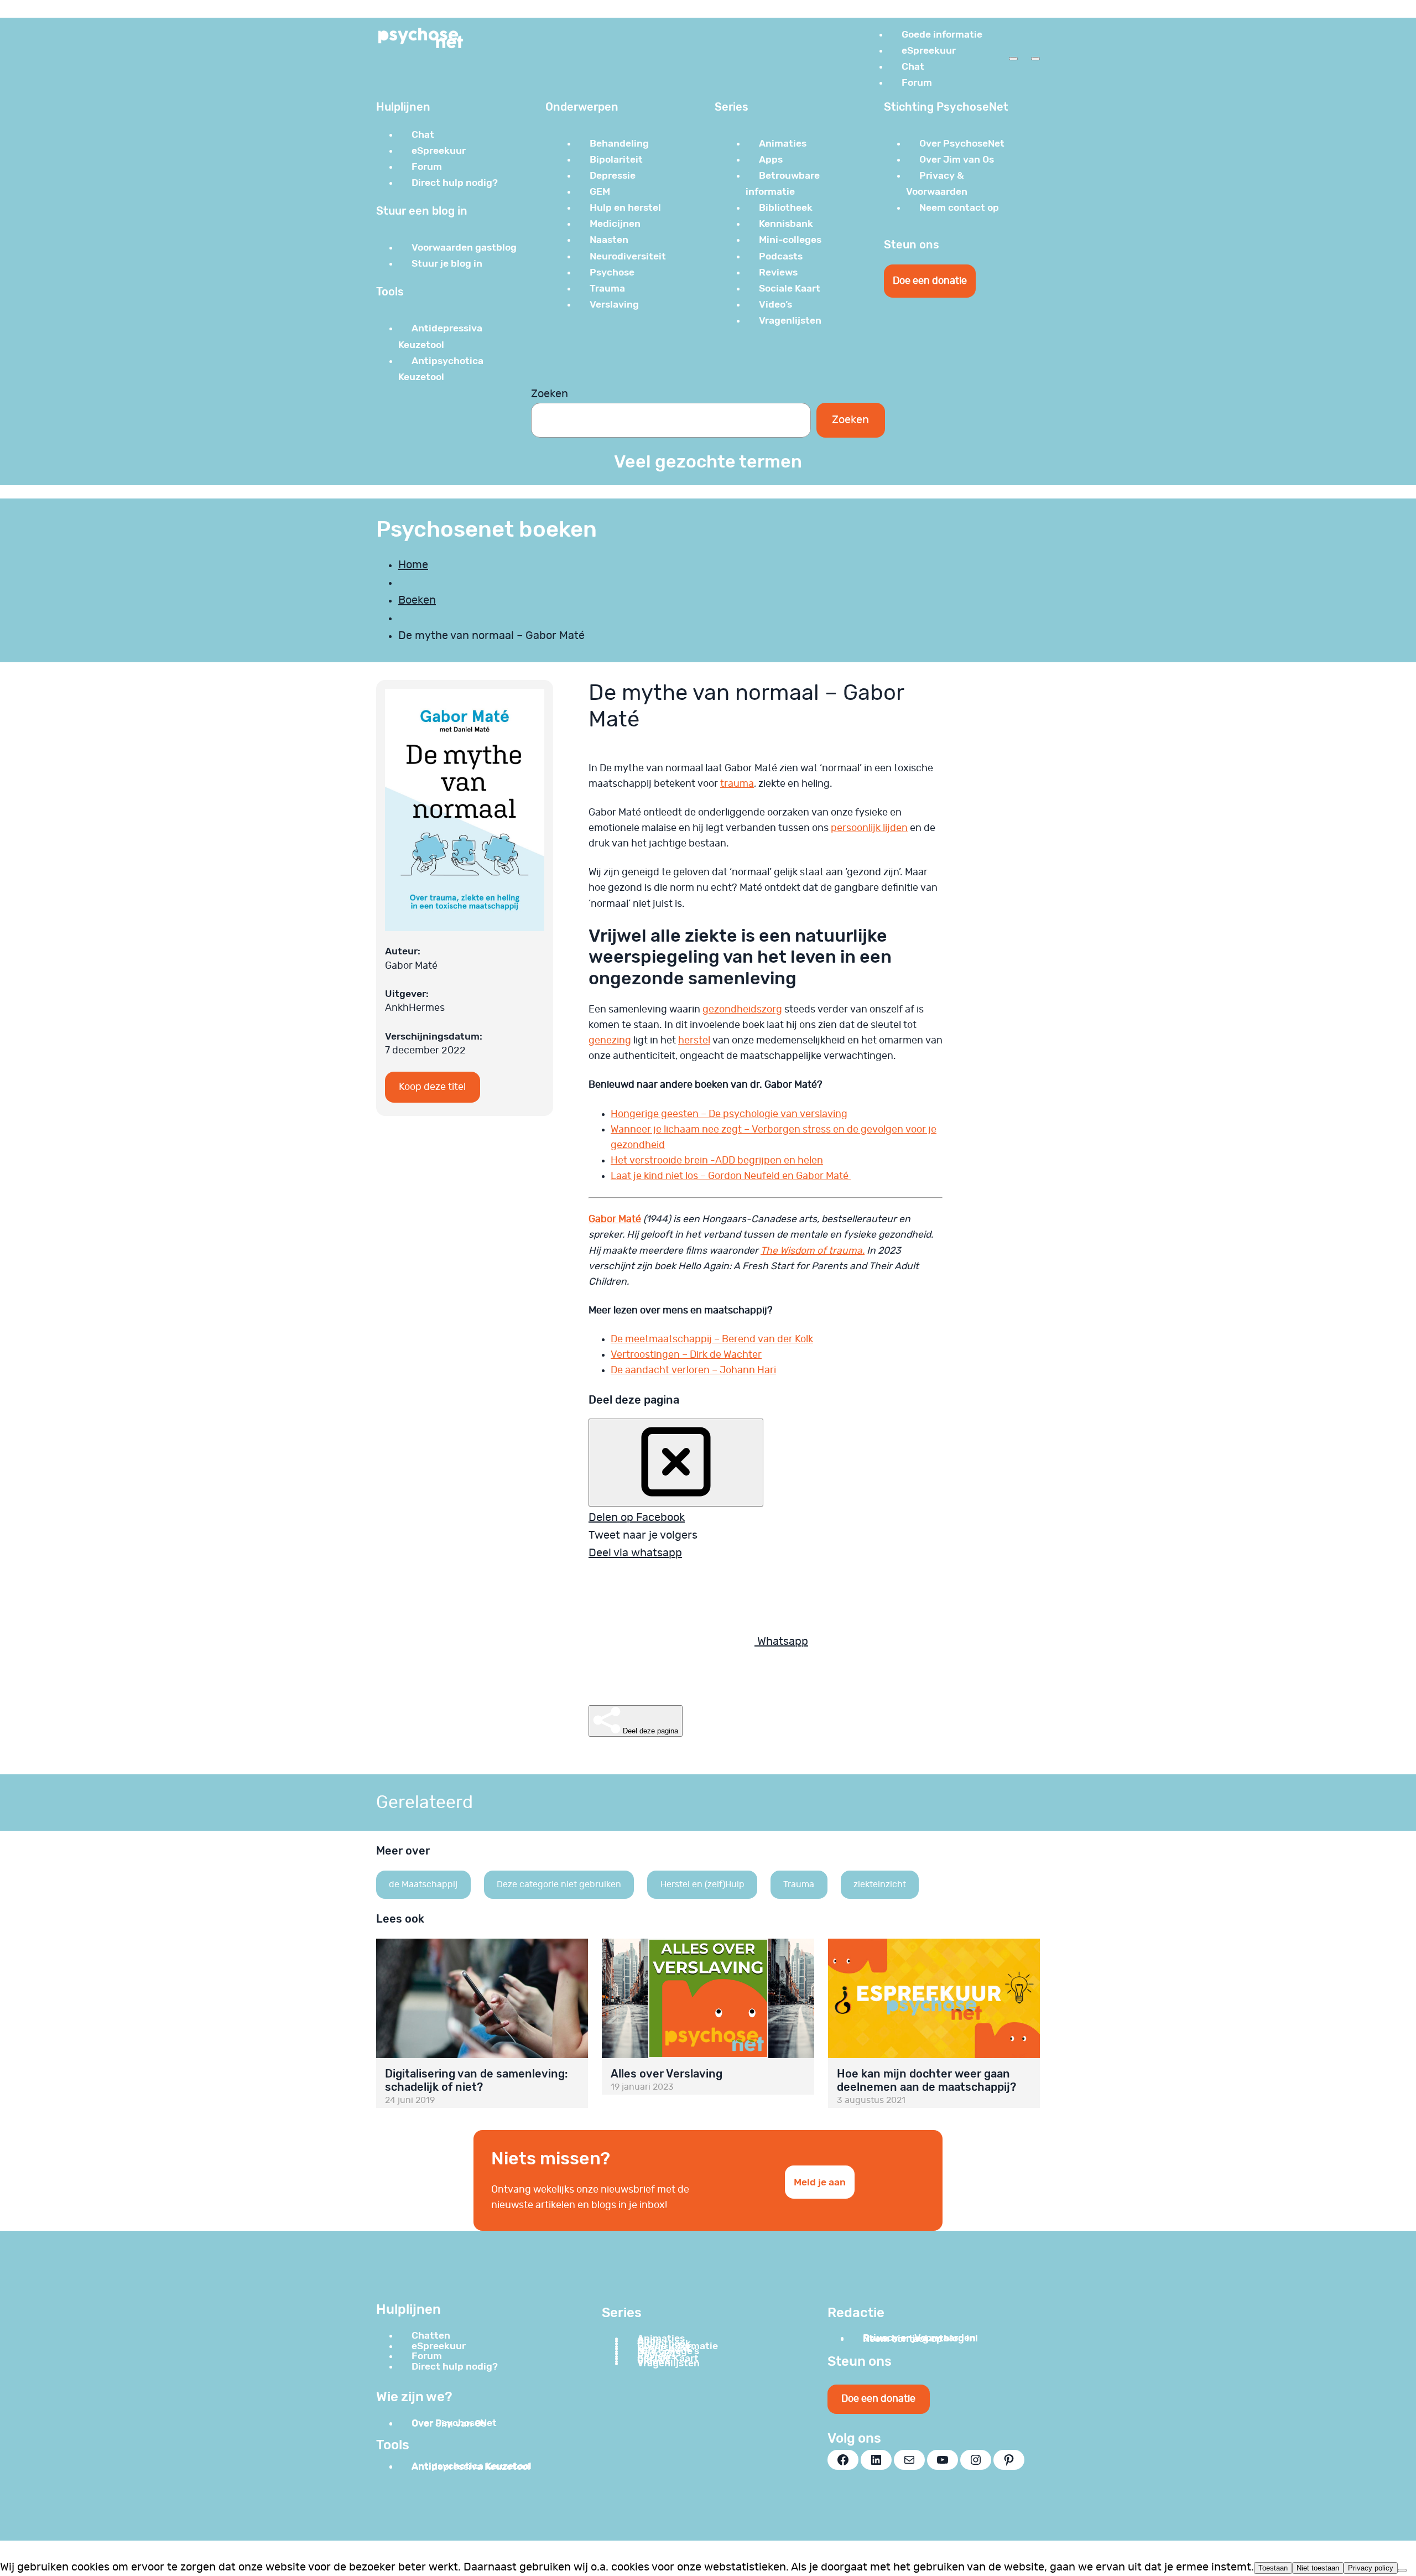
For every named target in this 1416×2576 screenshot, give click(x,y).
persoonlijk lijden (869, 828)
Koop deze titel (432, 1087)
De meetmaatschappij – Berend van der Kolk (712, 1339)
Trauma (799, 1884)
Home (413, 565)
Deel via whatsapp (635, 1553)
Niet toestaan (1318, 2568)
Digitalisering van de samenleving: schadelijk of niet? (477, 2080)
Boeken (417, 600)
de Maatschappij (423, 1884)
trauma (737, 784)
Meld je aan (820, 2182)
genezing (610, 1041)
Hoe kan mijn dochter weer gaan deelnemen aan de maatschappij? (926, 2080)
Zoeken (550, 394)
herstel (694, 1041)
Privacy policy (1371, 2568)
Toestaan (1273, 2568)
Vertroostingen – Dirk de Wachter (686, 1355)
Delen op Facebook (637, 1518)
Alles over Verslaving (667, 2074)
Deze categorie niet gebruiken (559, 1884)
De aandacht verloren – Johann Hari (693, 1370)
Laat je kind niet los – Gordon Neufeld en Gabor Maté (731, 1176)
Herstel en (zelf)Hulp (702, 1884)
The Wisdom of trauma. (813, 1251)
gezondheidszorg (742, 1010)
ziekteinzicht (880, 1884)
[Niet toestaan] (1402, 2570)
